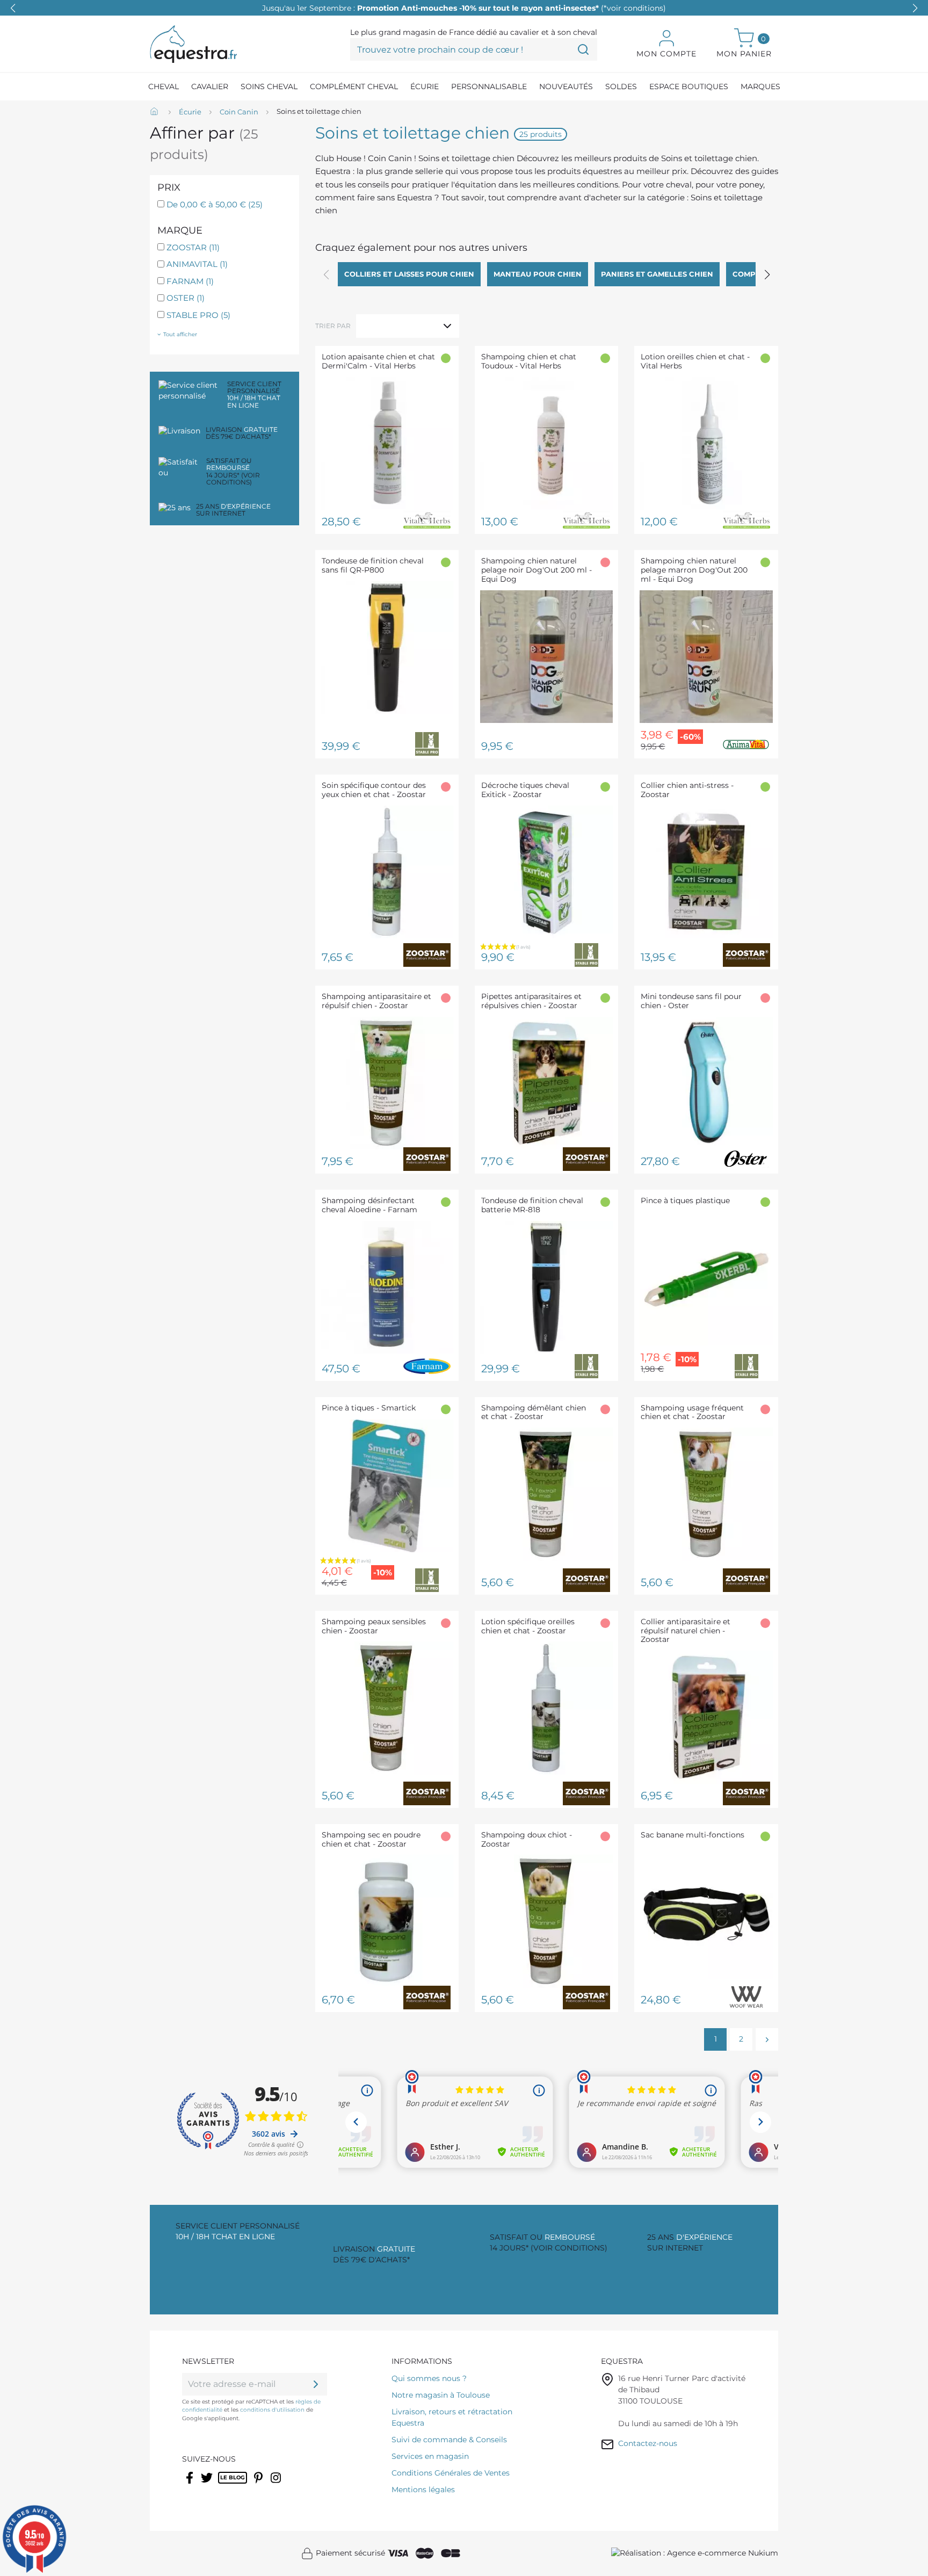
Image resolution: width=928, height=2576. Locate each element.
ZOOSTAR (193, 247)
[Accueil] (155, 112)
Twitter (208, 2485)
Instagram (277, 2485)
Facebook (190, 2485)
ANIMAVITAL (197, 264)
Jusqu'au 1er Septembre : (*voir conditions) (464, 8)
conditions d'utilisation (272, 2410)
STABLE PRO (198, 315)
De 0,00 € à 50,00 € (215, 204)
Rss (224, 2485)
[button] (915, 8)
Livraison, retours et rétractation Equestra (452, 2417)
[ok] (316, 2384)
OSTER (186, 298)
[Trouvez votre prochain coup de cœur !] (583, 49)
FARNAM (190, 281)
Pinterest (259, 2485)
